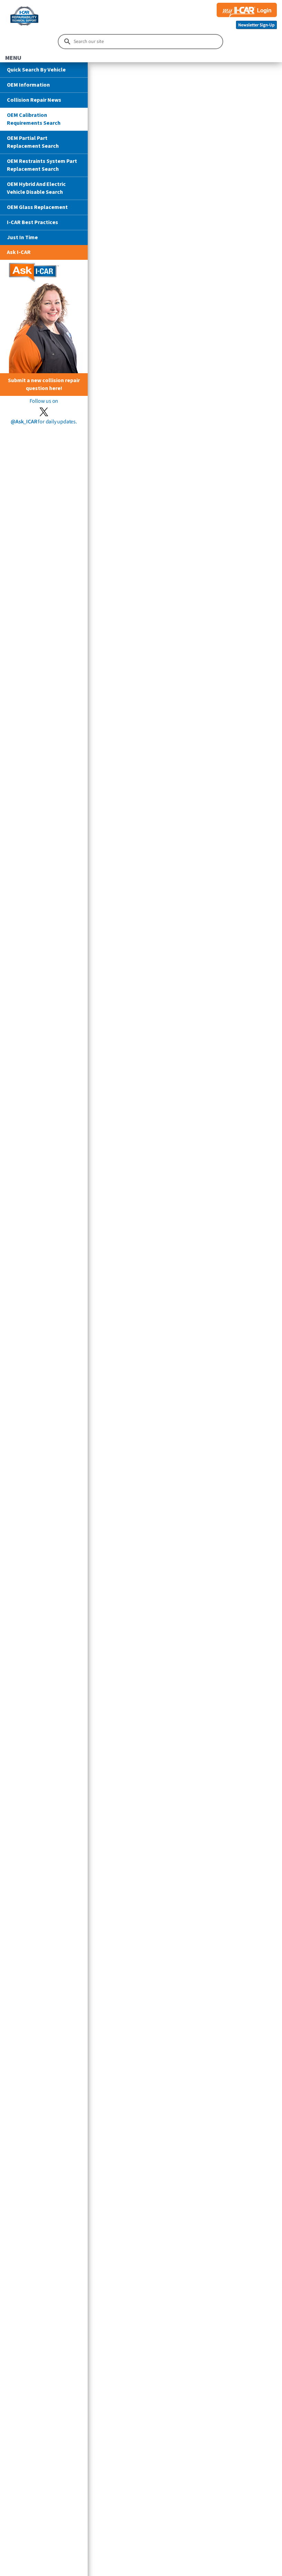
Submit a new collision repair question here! (44, 384)
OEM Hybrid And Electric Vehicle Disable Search (36, 188)
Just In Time (22, 237)
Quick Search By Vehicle (36, 70)
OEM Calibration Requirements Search (34, 119)
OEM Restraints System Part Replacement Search (42, 165)
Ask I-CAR (19, 252)
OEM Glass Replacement (37, 207)
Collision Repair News (34, 100)
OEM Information (28, 85)
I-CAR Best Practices (32, 222)
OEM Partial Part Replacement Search (33, 142)
